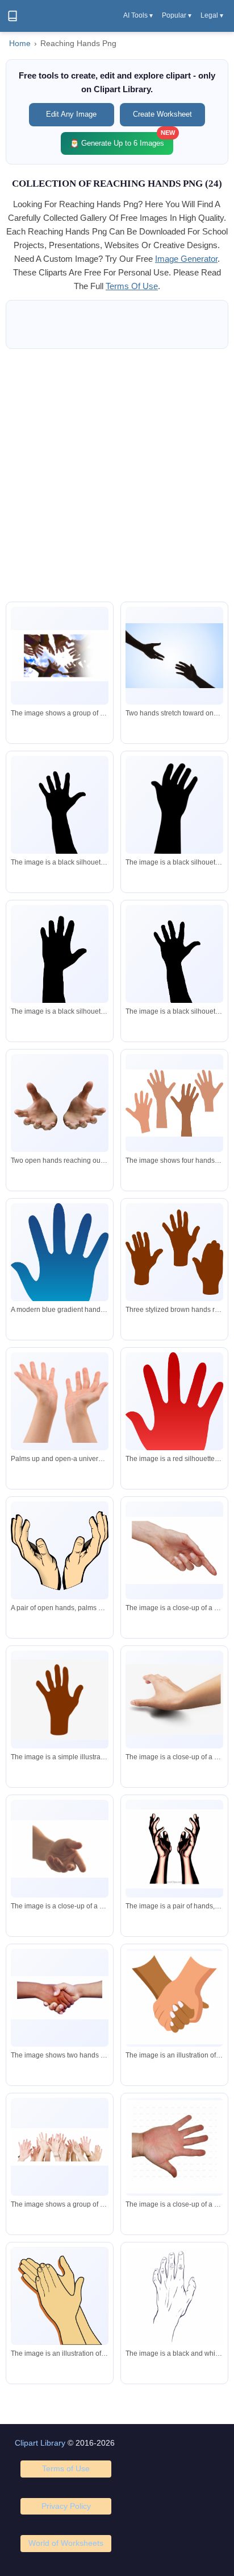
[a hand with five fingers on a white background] (174, 2297)
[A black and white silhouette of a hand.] (174, 805)
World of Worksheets (66, 2543)
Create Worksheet (162, 114)
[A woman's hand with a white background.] (174, 1699)
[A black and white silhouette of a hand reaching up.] (60, 812)
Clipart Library (40, 2443)
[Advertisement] (117, 475)
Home (20, 44)
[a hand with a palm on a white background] (174, 2147)
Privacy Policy (66, 2506)
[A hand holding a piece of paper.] (174, 1998)
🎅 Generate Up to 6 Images (122, 140)
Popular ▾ (177, 15)
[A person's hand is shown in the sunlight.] (60, 1849)
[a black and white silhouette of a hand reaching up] (60, 961)
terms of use (132, 286)
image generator (186, 259)
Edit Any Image (71, 114)
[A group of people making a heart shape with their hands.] (60, 656)
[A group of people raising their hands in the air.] (60, 2147)
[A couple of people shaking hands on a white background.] (60, 1997)
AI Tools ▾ (138, 15)
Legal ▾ (212, 15)
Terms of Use (66, 2468)
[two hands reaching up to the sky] (174, 1849)
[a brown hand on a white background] (60, 1700)
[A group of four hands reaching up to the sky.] (174, 1103)
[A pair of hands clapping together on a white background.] (60, 2296)
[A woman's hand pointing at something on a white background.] (174, 1550)
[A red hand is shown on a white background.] (174, 1407)
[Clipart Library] (12, 16)
